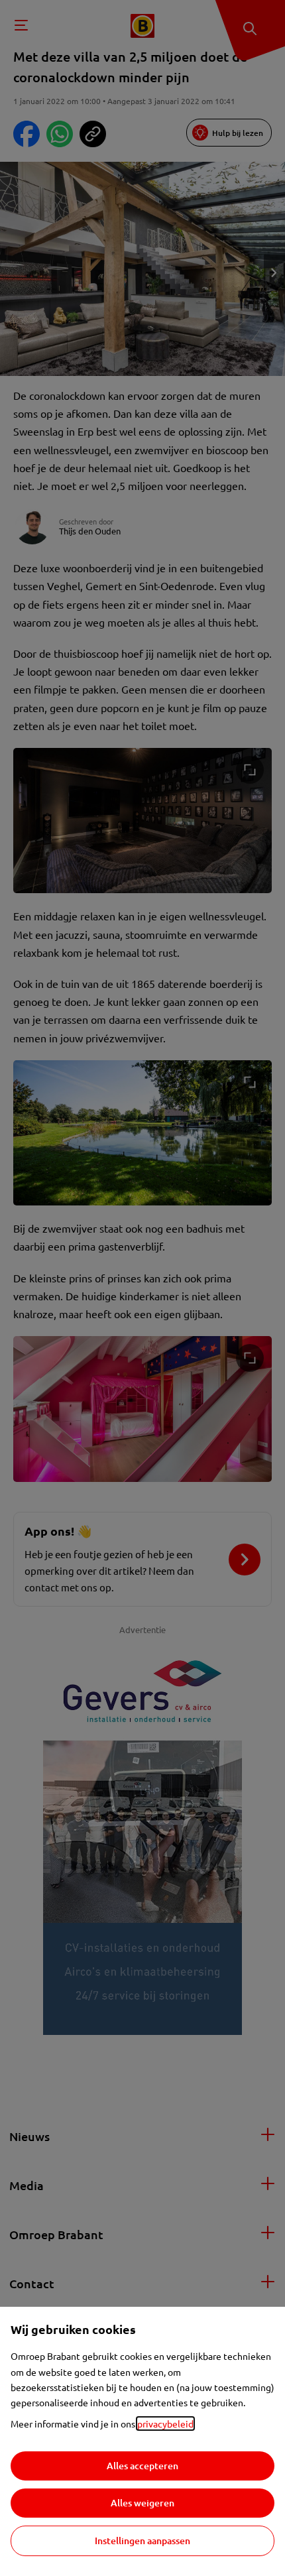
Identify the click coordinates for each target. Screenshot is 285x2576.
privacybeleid (165, 2423)
